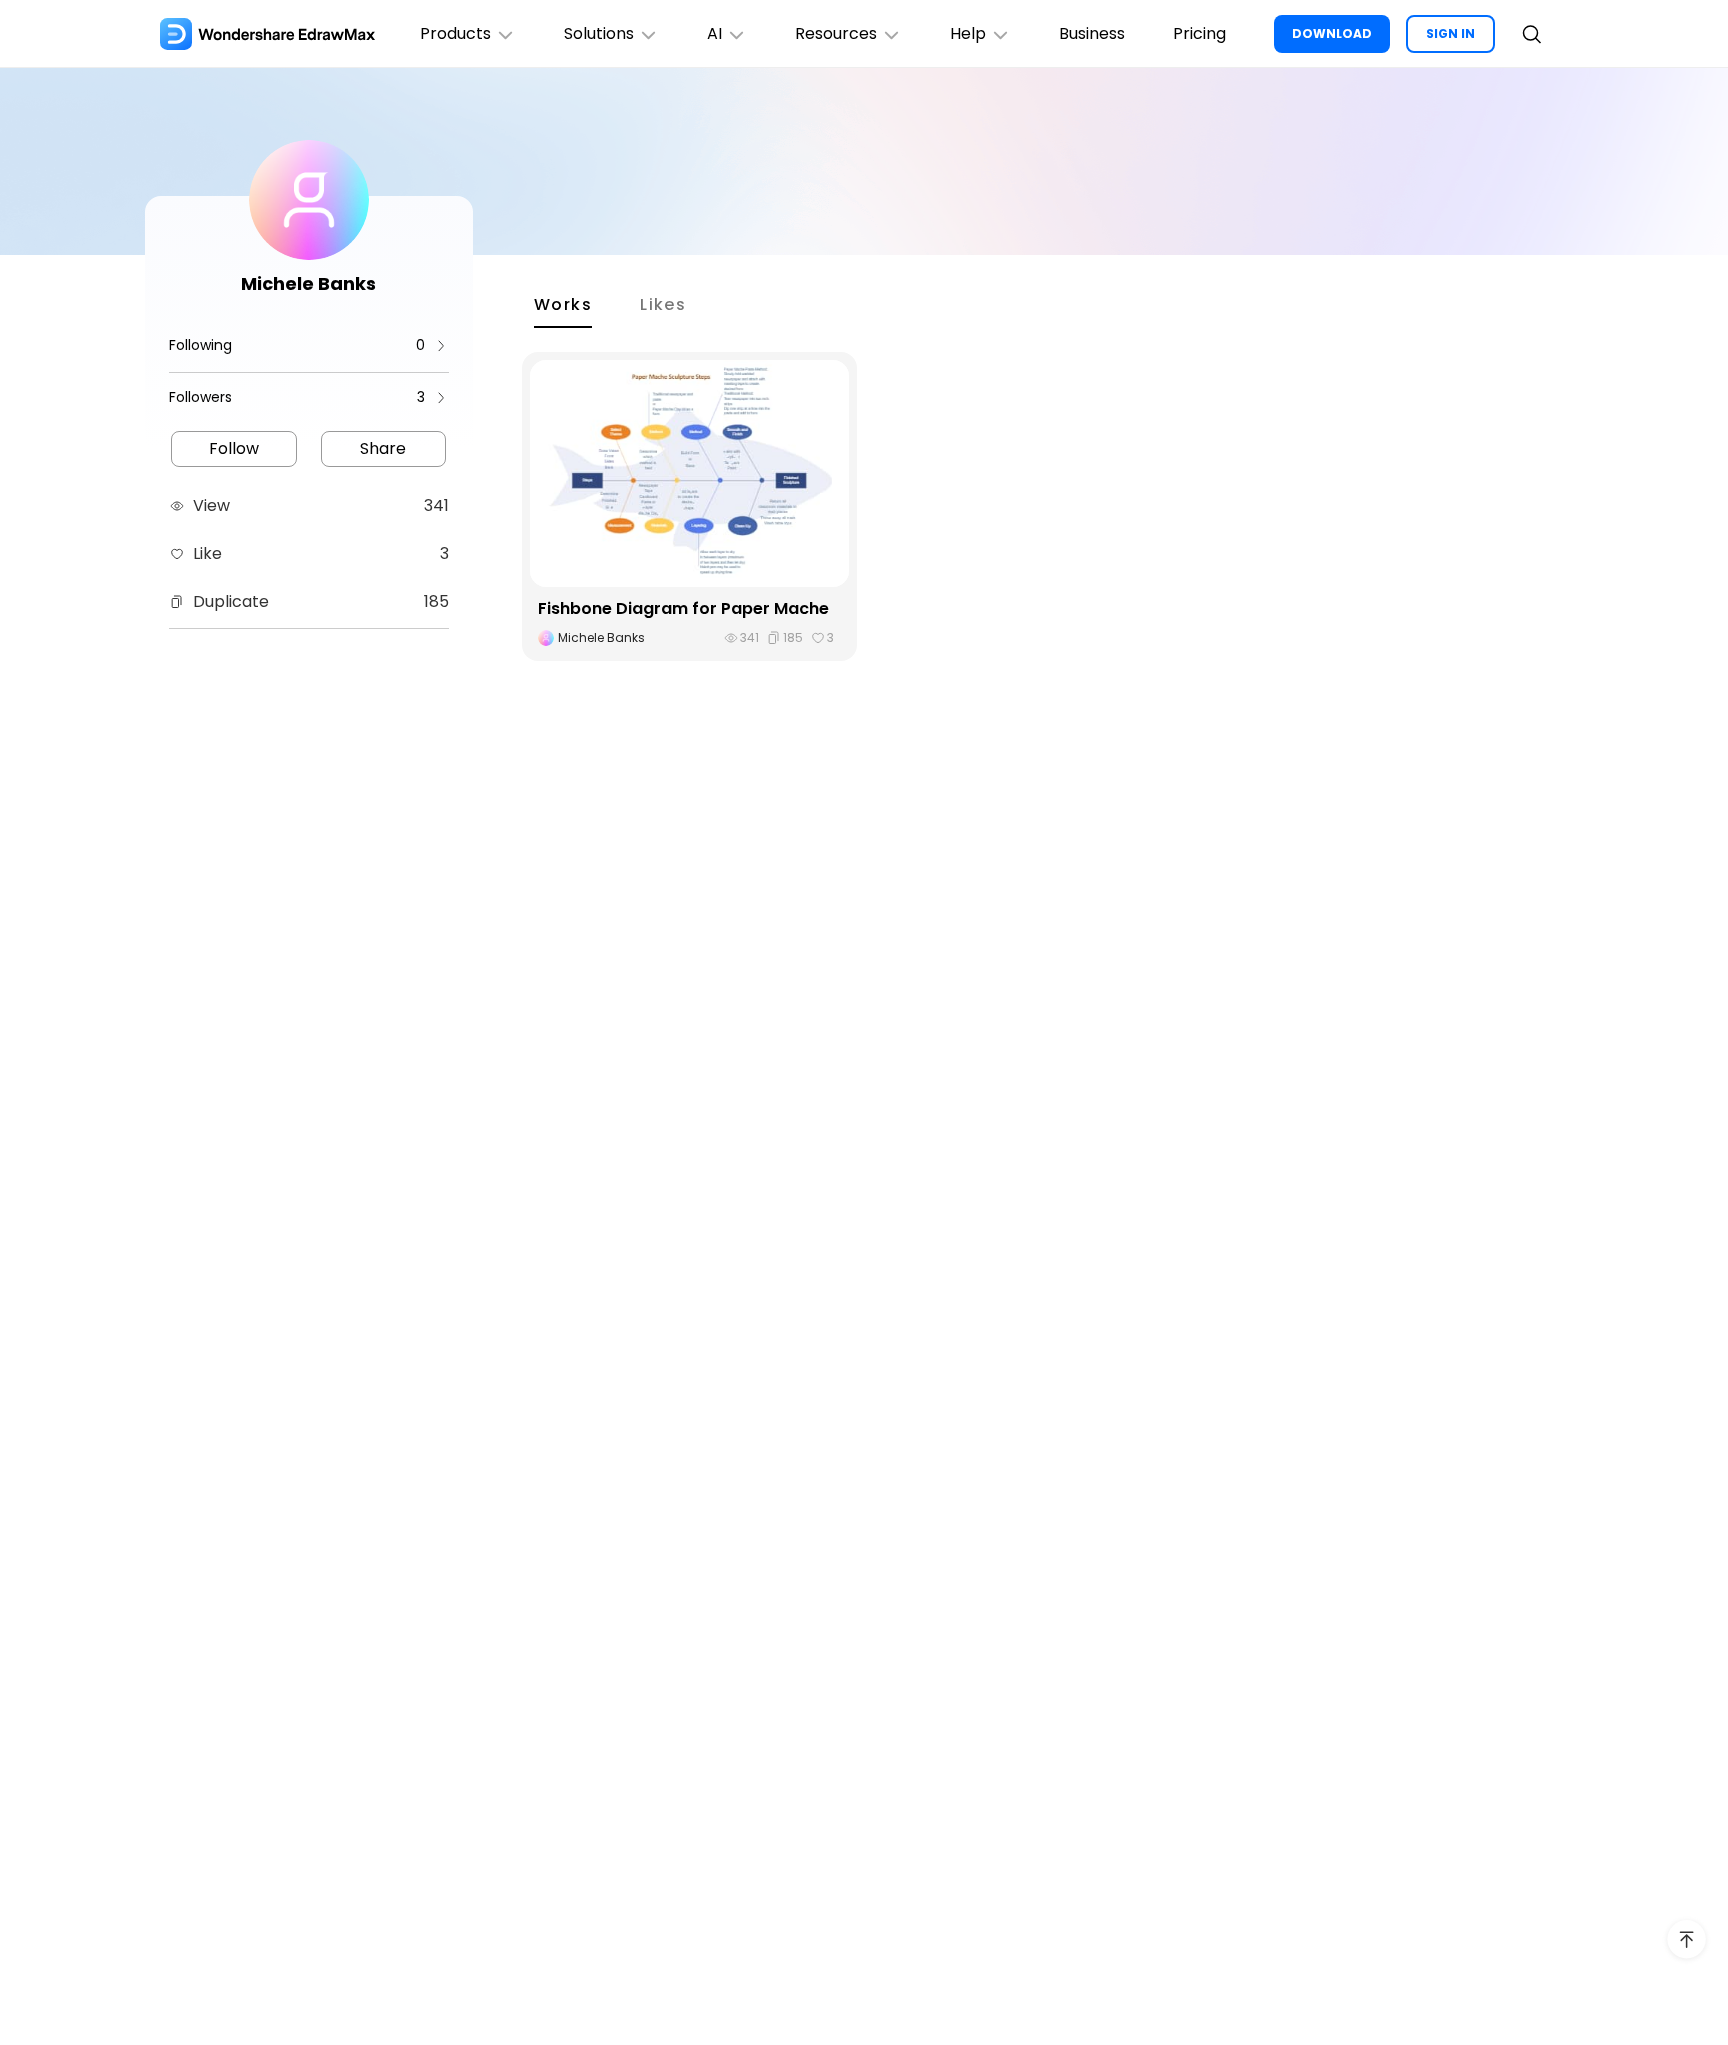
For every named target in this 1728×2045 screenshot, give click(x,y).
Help (968, 33)
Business (1092, 33)
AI (714, 33)
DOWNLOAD (1332, 33)
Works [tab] (563, 304)
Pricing (1199, 33)
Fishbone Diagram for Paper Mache (683, 608)
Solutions (599, 33)
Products (455, 33)
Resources (836, 33)
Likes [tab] (663, 304)
